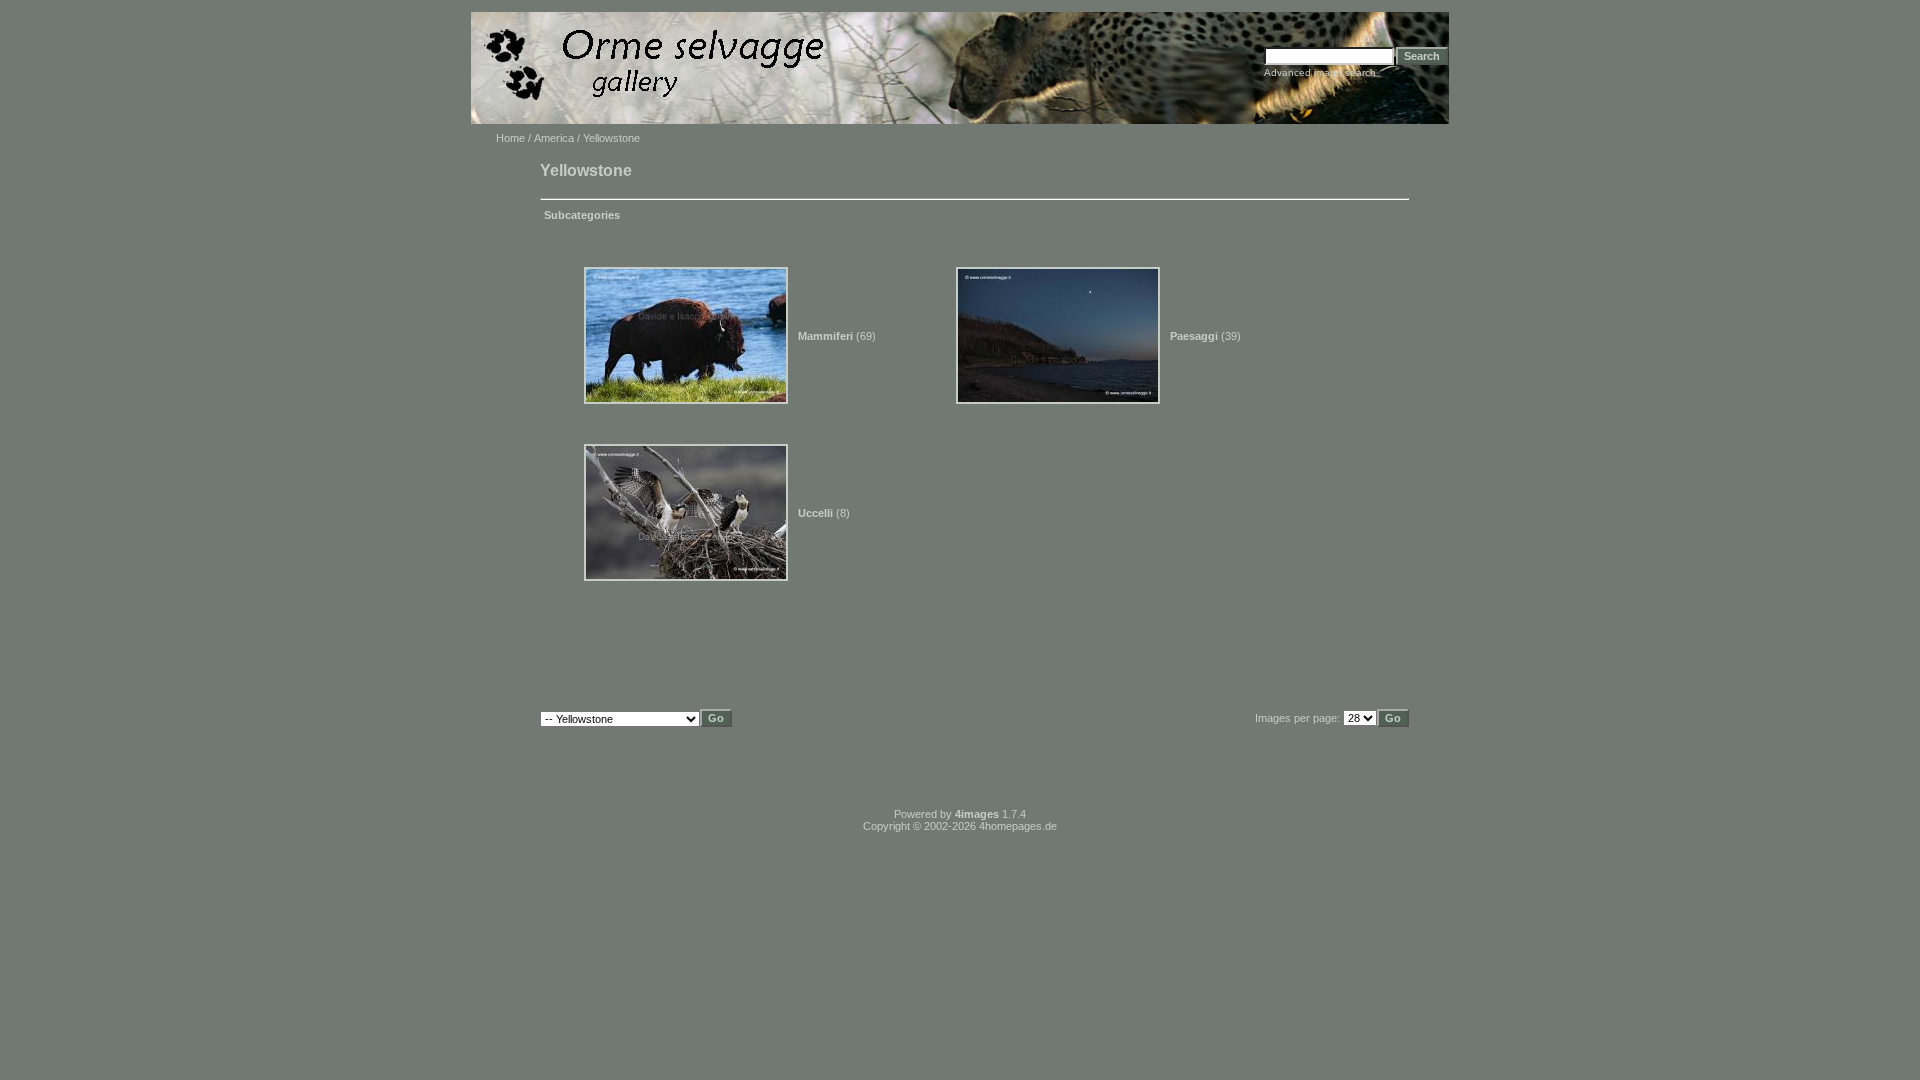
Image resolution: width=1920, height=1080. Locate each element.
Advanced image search (1320, 72)
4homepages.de (1018, 826)
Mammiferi (825, 336)
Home (510, 138)
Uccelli (815, 513)
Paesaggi (1194, 336)
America (554, 138)
